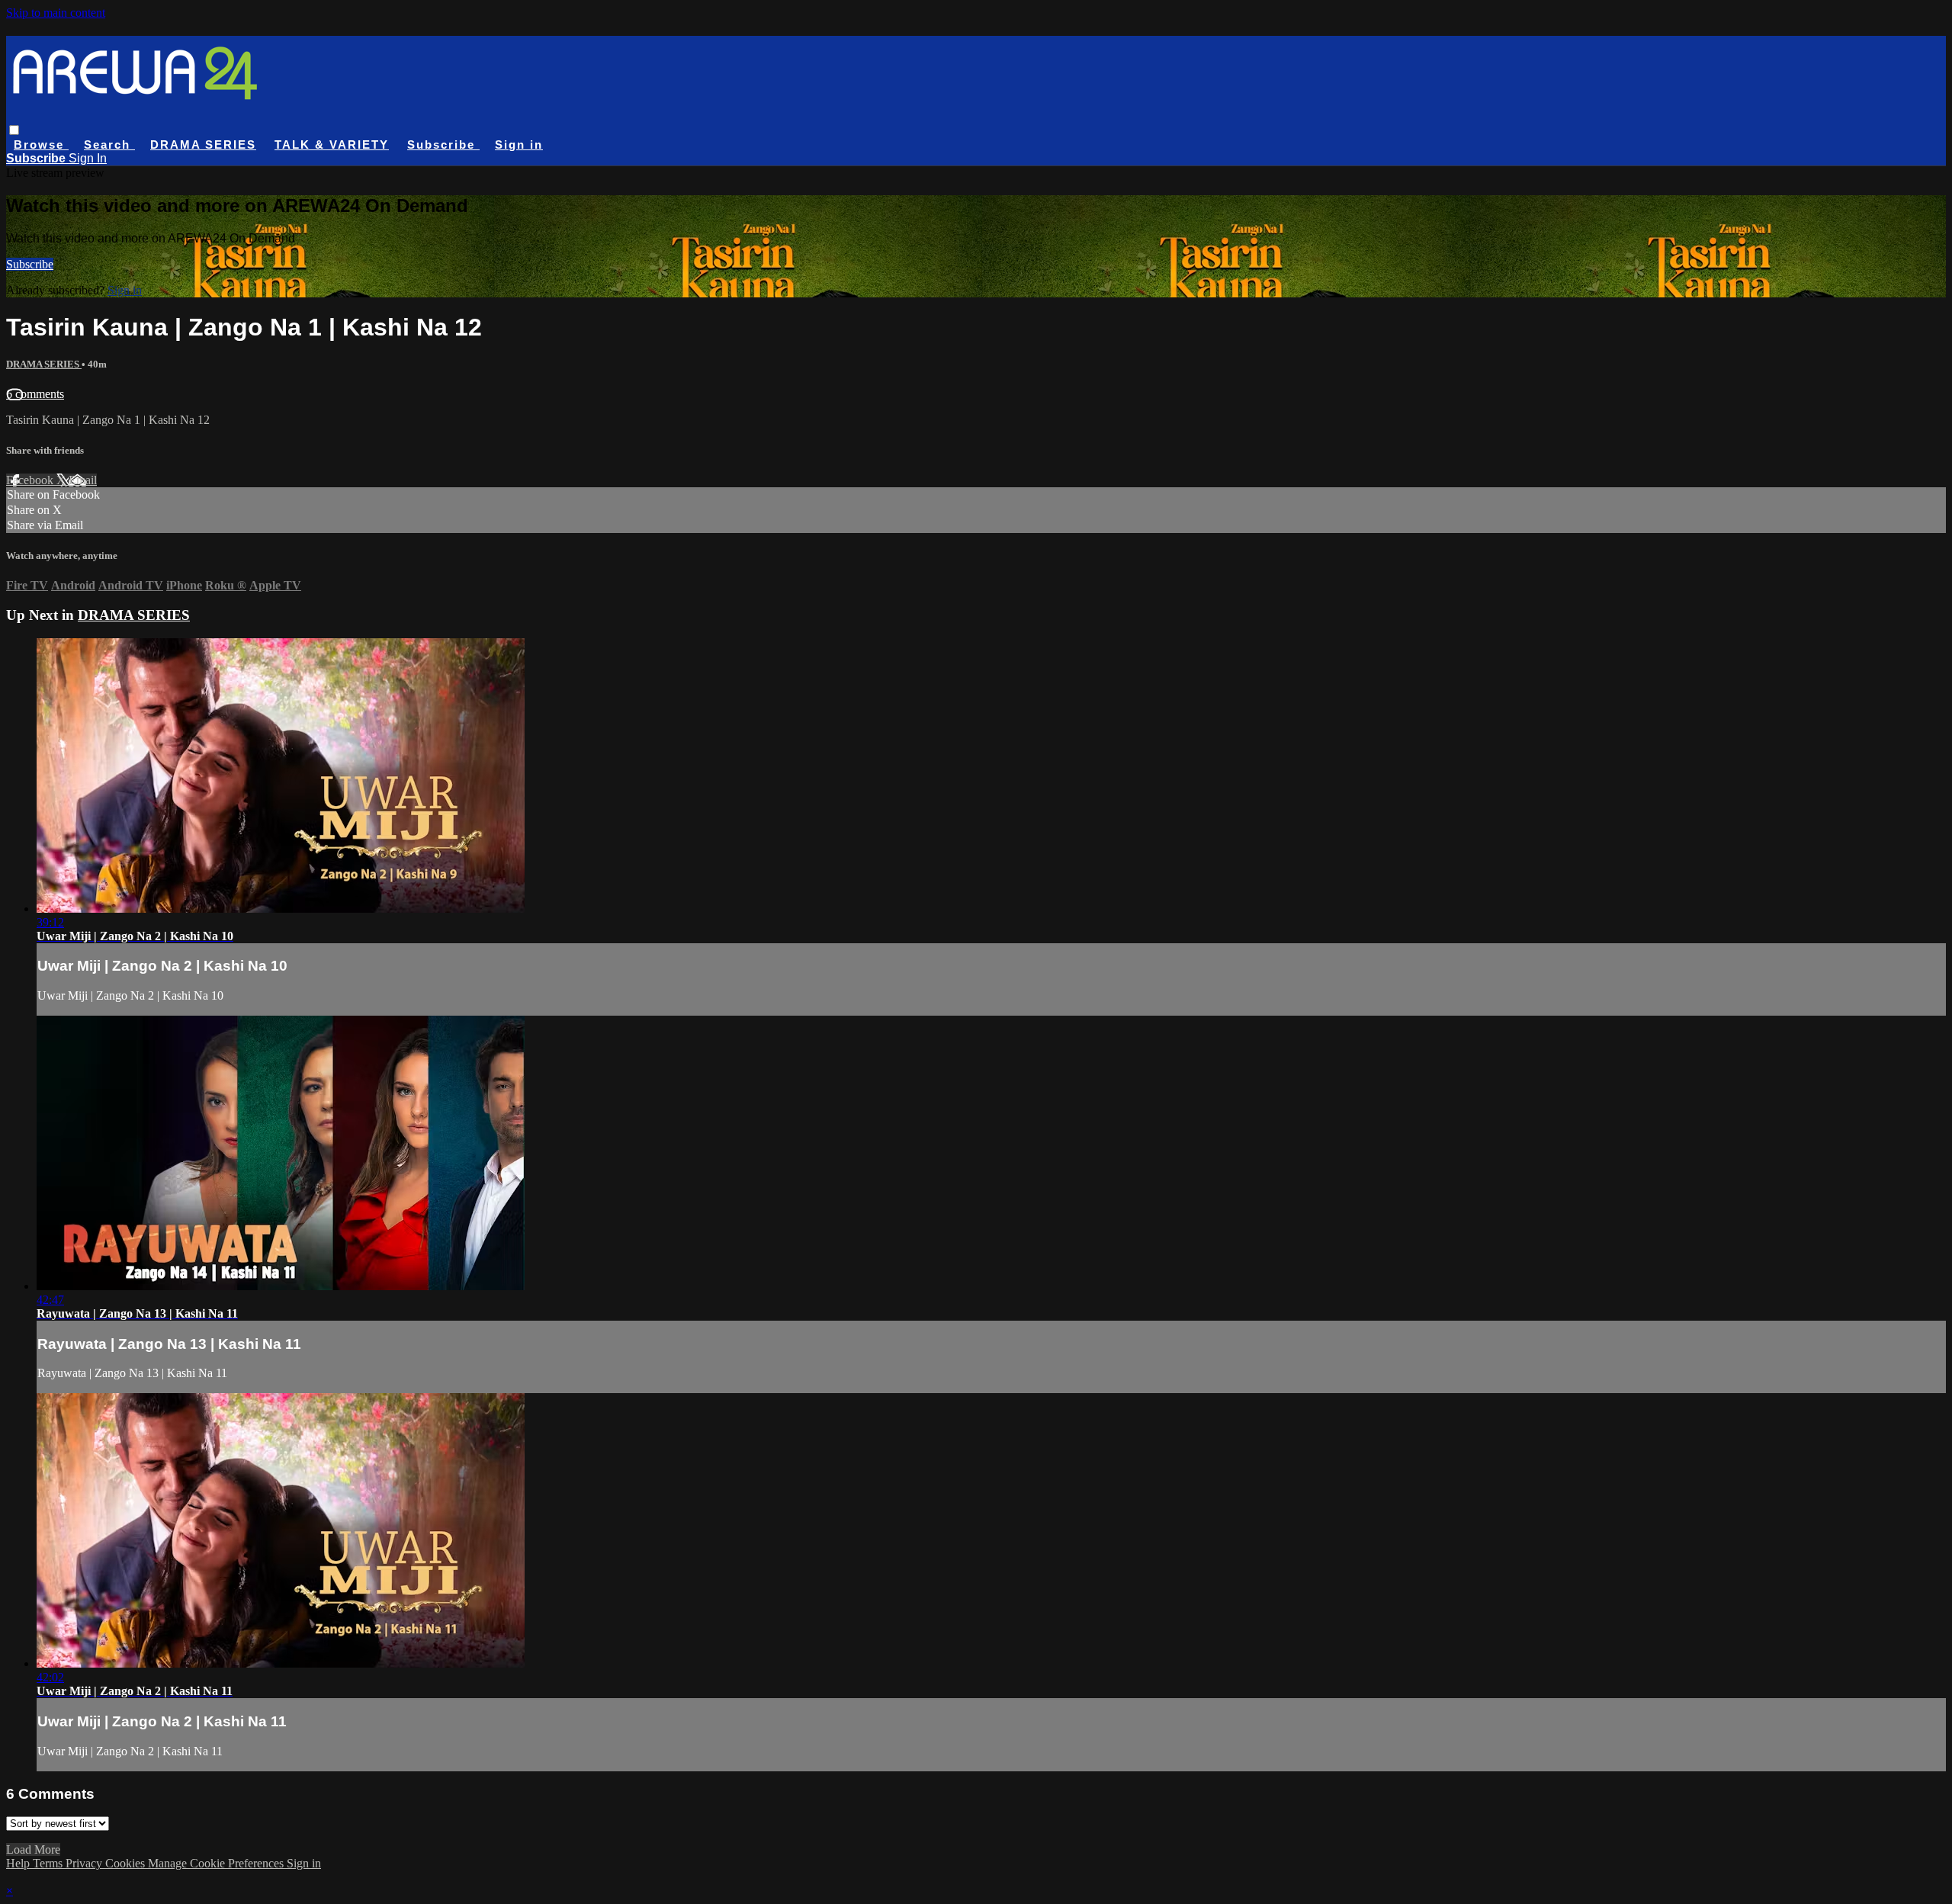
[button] (14, 130)
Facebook (31, 480)
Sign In (88, 158)
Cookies (127, 1863)
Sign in (519, 144)
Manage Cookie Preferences (217, 1863)
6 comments (35, 394)
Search (109, 144)
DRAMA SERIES (203, 144)
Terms (49, 1863)
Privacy (85, 1863)
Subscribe (30, 264)
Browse (41, 144)
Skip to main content (56, 13)
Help (19, 1863)
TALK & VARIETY (332, 144)
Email (83, 480)
